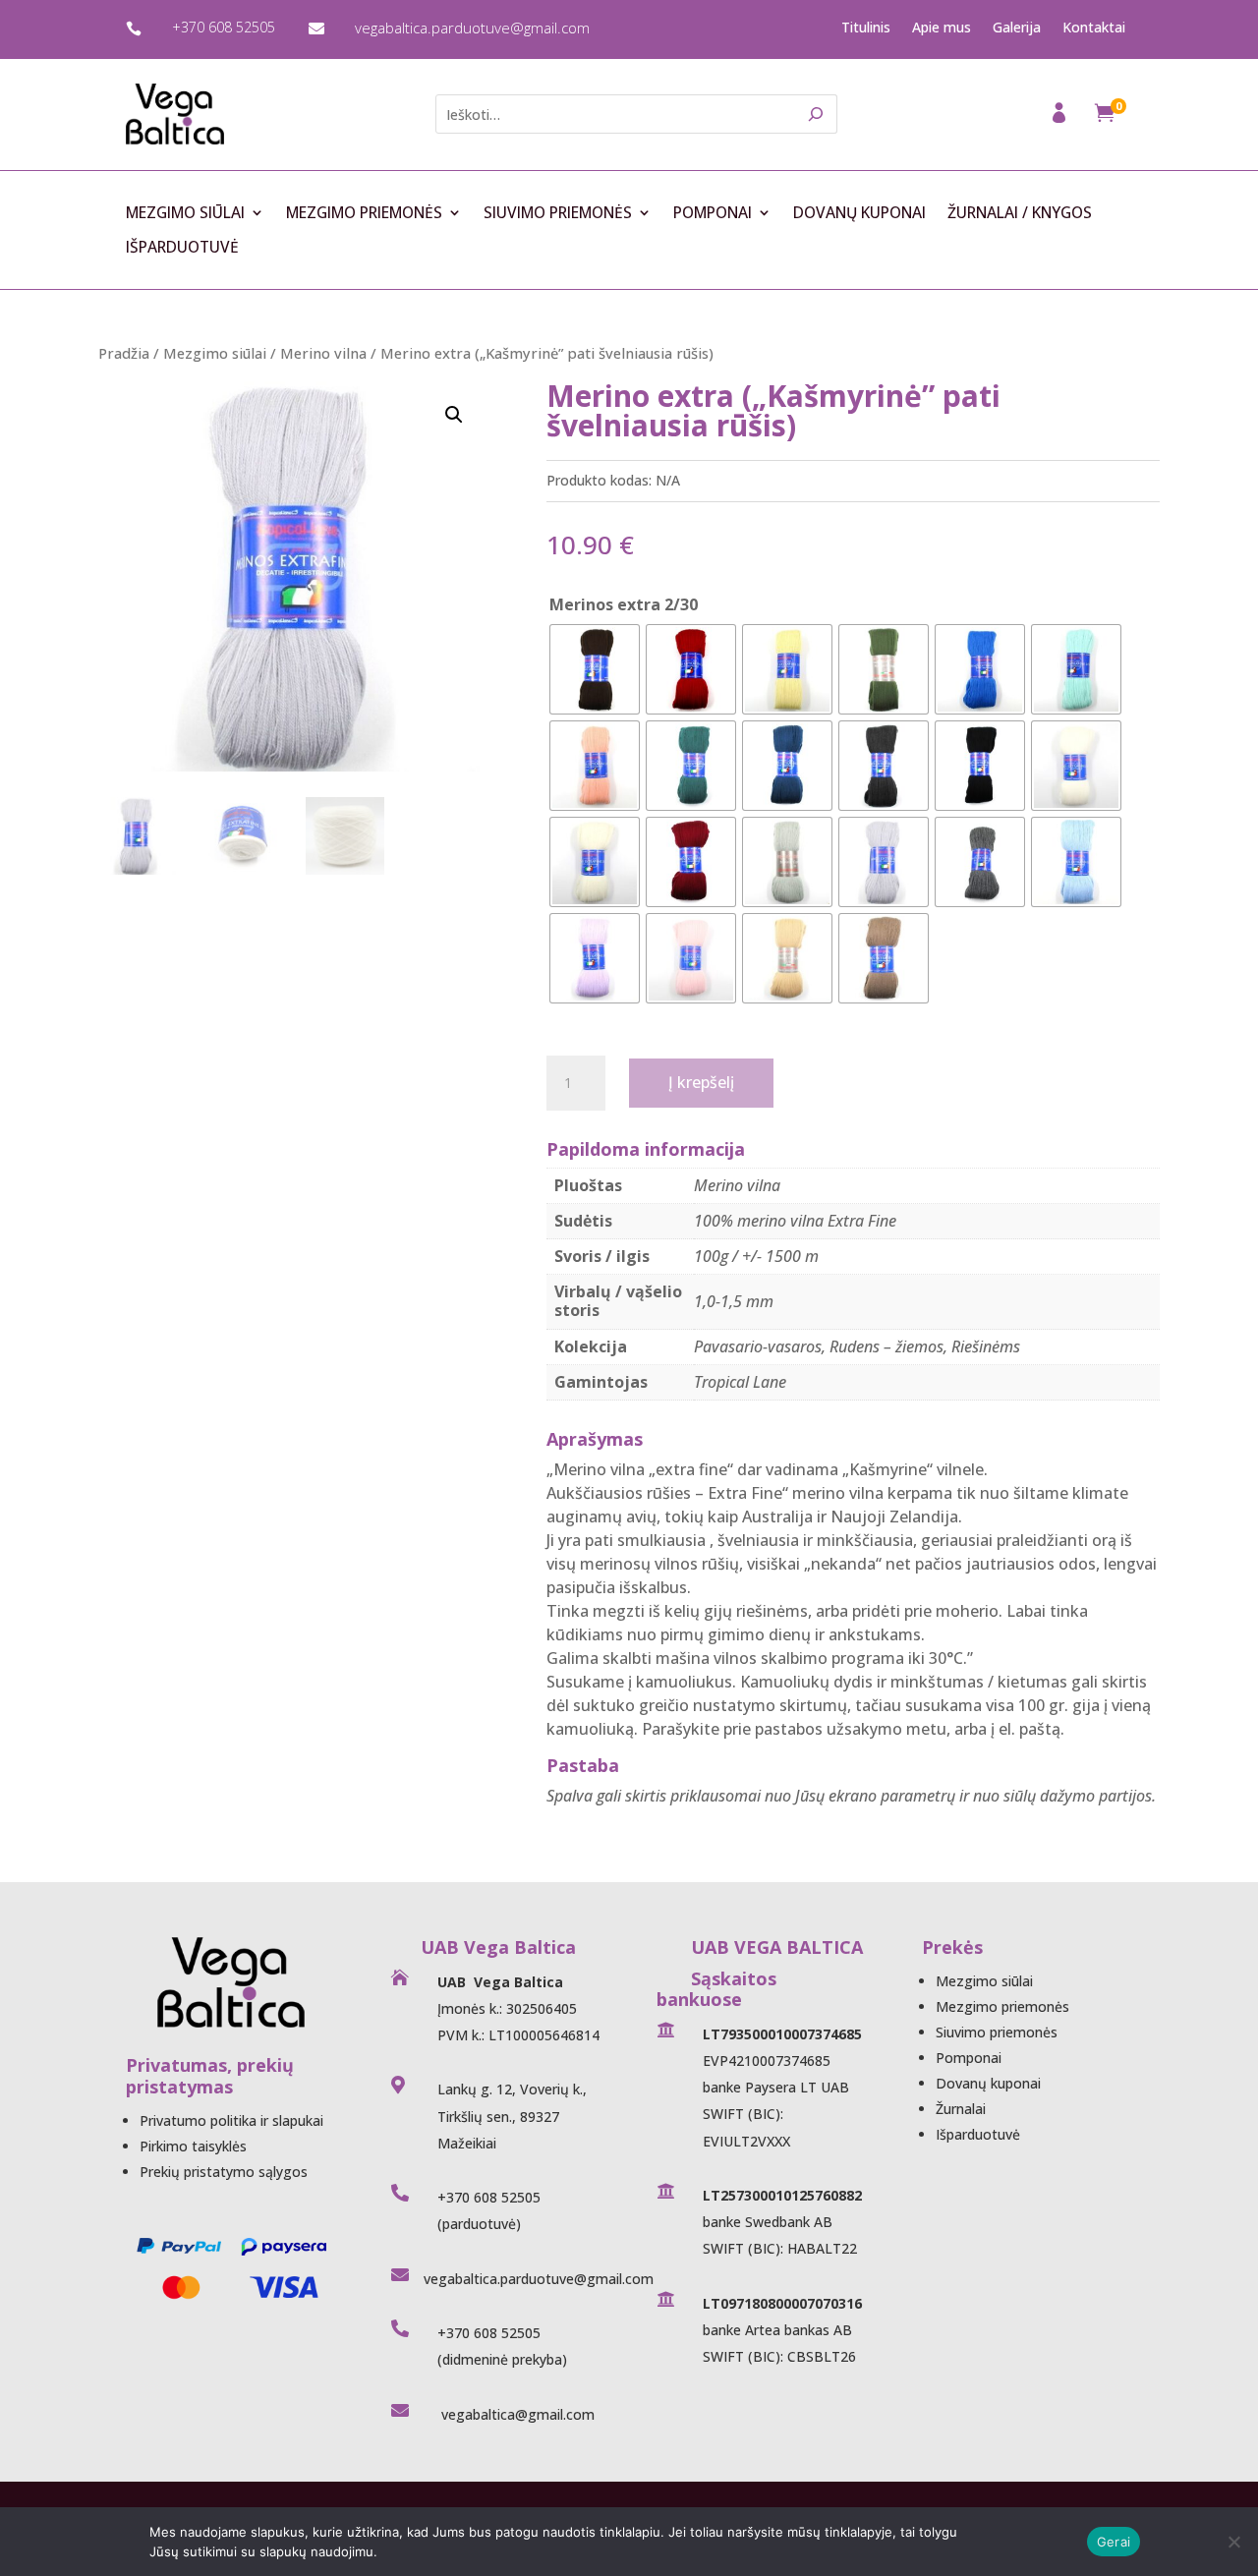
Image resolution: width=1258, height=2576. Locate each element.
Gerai (1114, 2542)
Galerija (1017, 28)
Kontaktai (1094, 28)
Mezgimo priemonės (364, 213)
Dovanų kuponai (859, 213)
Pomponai (713, 213)
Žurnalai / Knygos (1020, 213)
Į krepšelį (701, 1082)
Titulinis (866, 28)
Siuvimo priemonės (558, 213)
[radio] (595, 669)
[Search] (816, 114)
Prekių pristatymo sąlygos (224, 2172)
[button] (454, 415)
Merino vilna (323, 353)
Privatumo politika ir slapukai (231, 2120)
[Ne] (1233, 2542)
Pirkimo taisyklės (193, 2146)
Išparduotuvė (182, 248)
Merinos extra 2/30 (624, 604)
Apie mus (942, 28)
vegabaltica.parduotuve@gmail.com (472, 28)
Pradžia (124, 353)
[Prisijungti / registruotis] (1061, 118)
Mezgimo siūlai (185, 213)
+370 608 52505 (224, 27)
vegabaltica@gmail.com (516, 2414)
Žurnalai (961, 2109)
